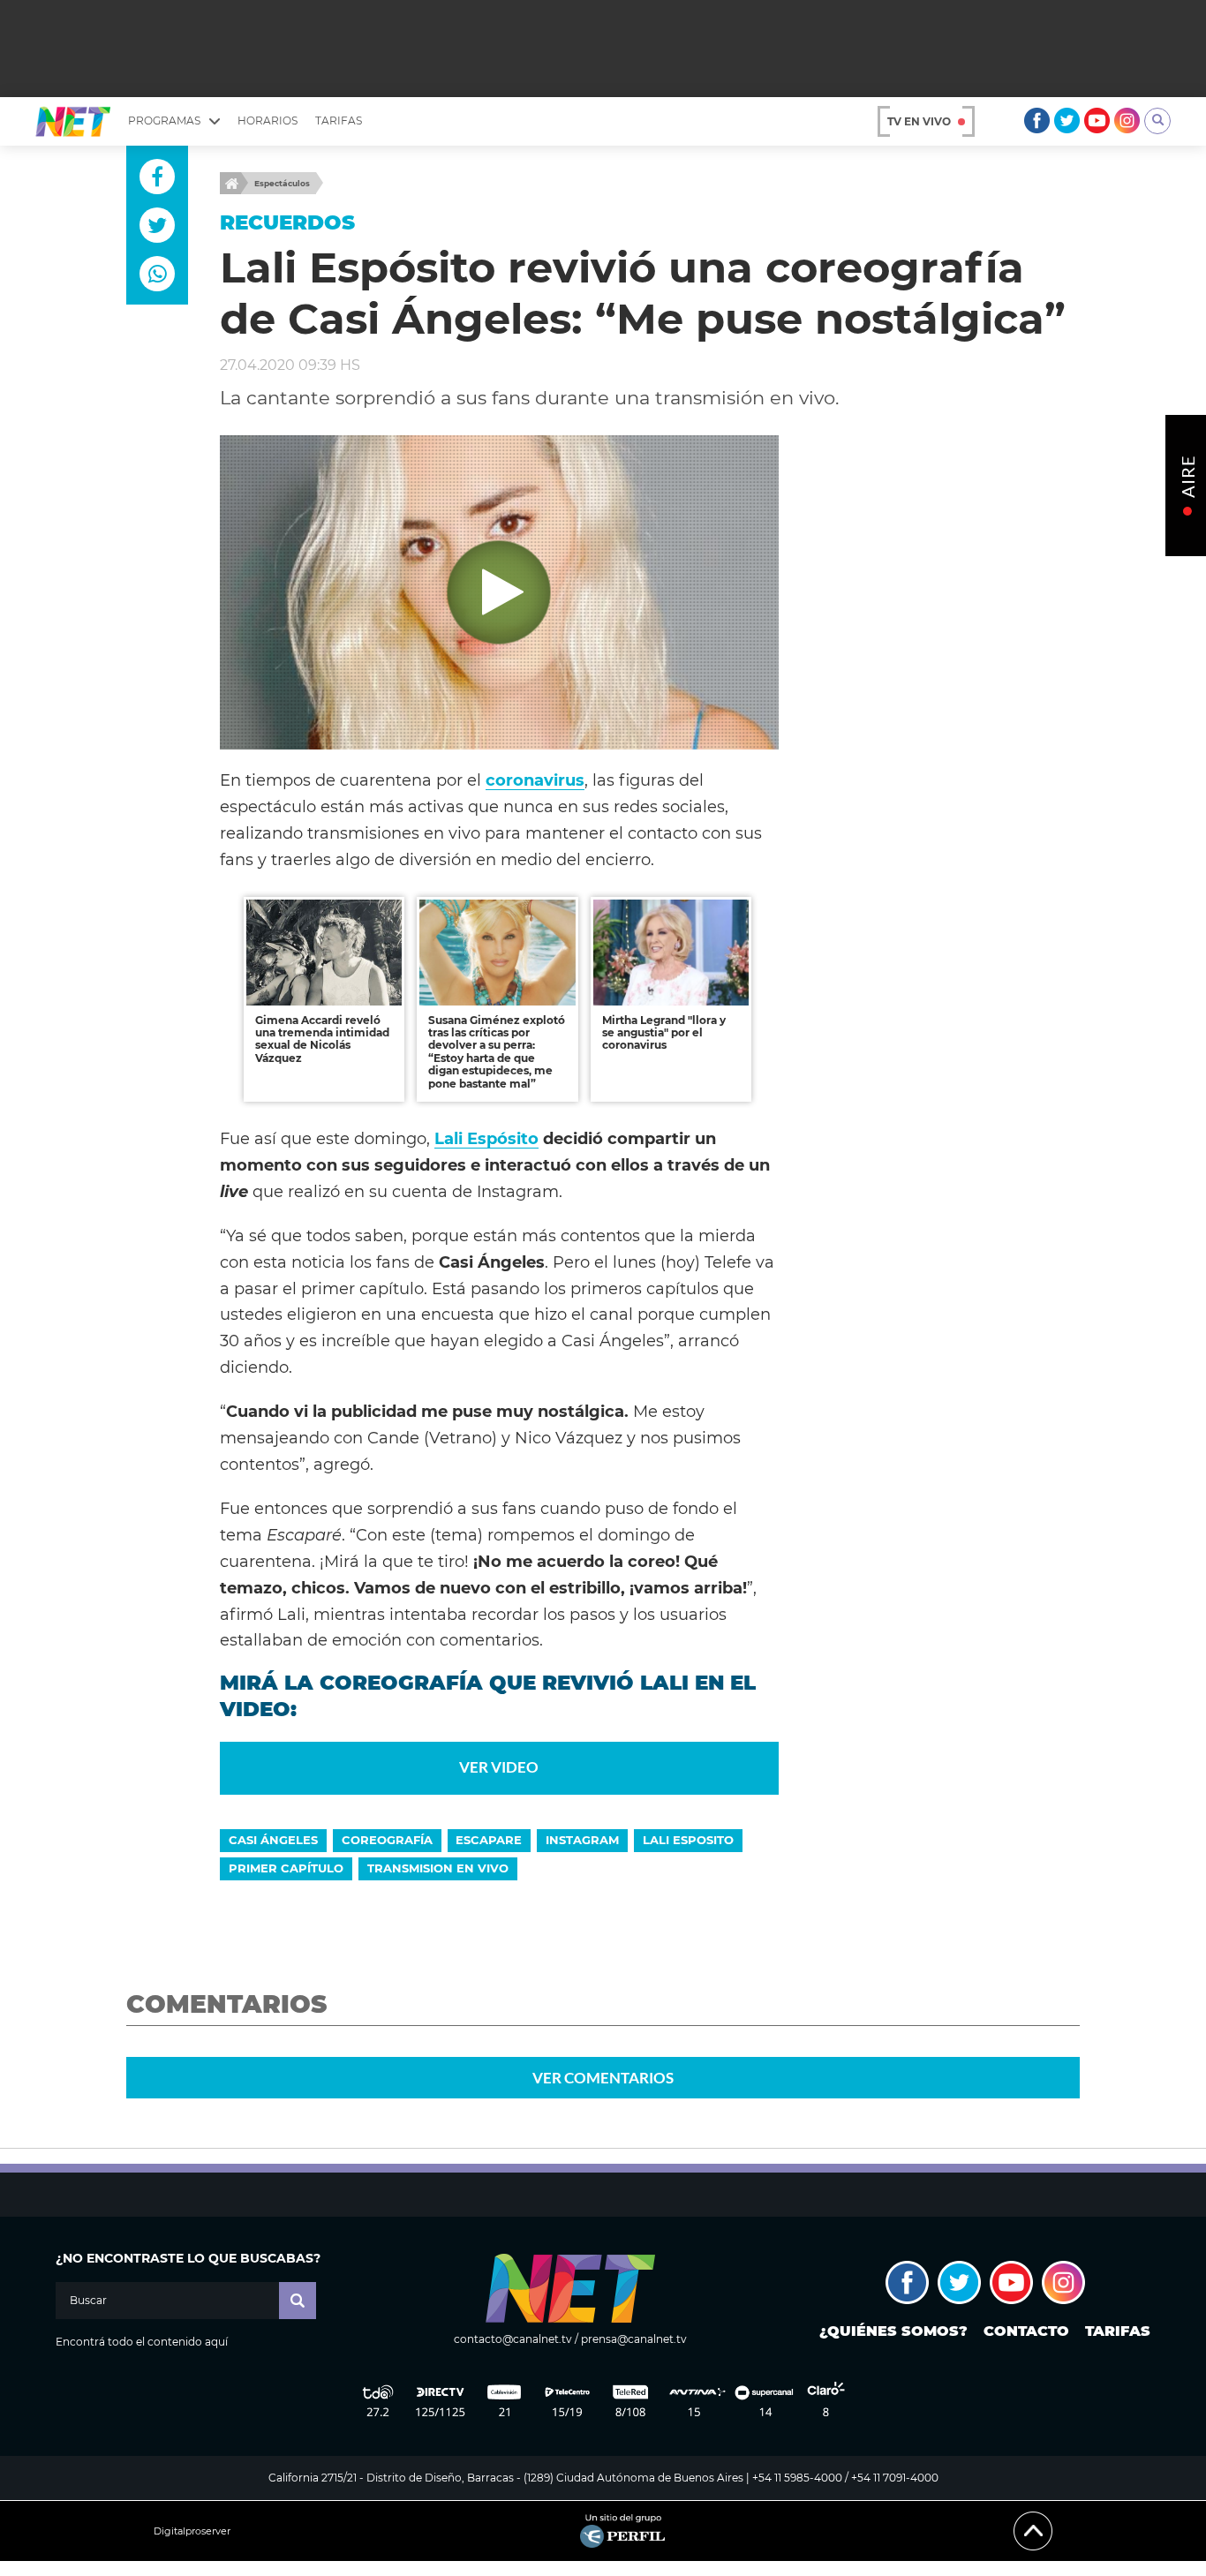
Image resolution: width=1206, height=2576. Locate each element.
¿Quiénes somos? (893, 2331)
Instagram (582, 1840)
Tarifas (339, 121)
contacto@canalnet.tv (513, 2339)
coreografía (387, 1840)
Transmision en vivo (438, 1868)
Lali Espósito (486, 1138)
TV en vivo (919, 121)
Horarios (268, 121)
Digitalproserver (192, 2531)
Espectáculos (282, 183)
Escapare (489, 1840)
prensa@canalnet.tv (634, 2339)
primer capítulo (286, 1868)
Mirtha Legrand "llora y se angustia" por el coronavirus (664, 1033)
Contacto (1026, 2331)
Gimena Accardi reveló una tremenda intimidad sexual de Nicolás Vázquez (322, 1039)
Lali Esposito (688, 1840)
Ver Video (499, 1767)
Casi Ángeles (273, 1840)
